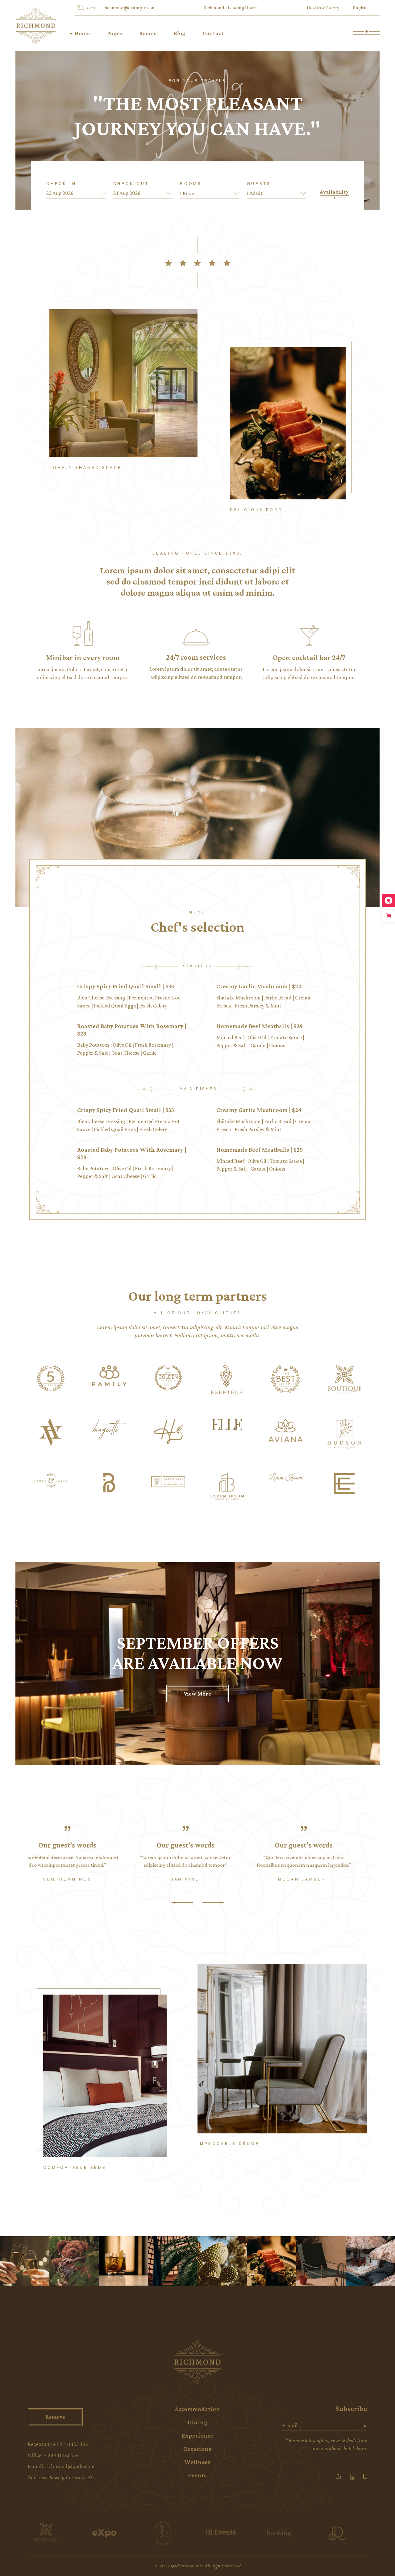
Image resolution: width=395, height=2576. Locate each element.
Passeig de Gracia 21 (70, 2477)
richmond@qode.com (70, 2466)
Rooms (191, 184)
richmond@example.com (130, 8)
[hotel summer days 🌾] (370, 2261)
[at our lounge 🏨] (123, 2261)
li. (365, 2476)
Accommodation (197, 2409)
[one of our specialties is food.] (272, 2261)
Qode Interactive (187, 2566)
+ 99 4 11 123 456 (70, 2444)
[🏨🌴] (173, 2261)
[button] (182, 1902)
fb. (339, 2476)
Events (197, 2475)
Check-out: (132, 184)
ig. (353, 2476)
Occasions (197, 2449)
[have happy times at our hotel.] (25, 2261)
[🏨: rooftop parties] (74, 2261)
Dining (197, 2422)
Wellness (197, 2462)
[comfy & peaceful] (321, 2261)
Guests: (260, 184)
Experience (197, 2435)
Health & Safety (323, 8)
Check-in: (62, 184)
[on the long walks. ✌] (222, 2261)
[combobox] (210, 193)
